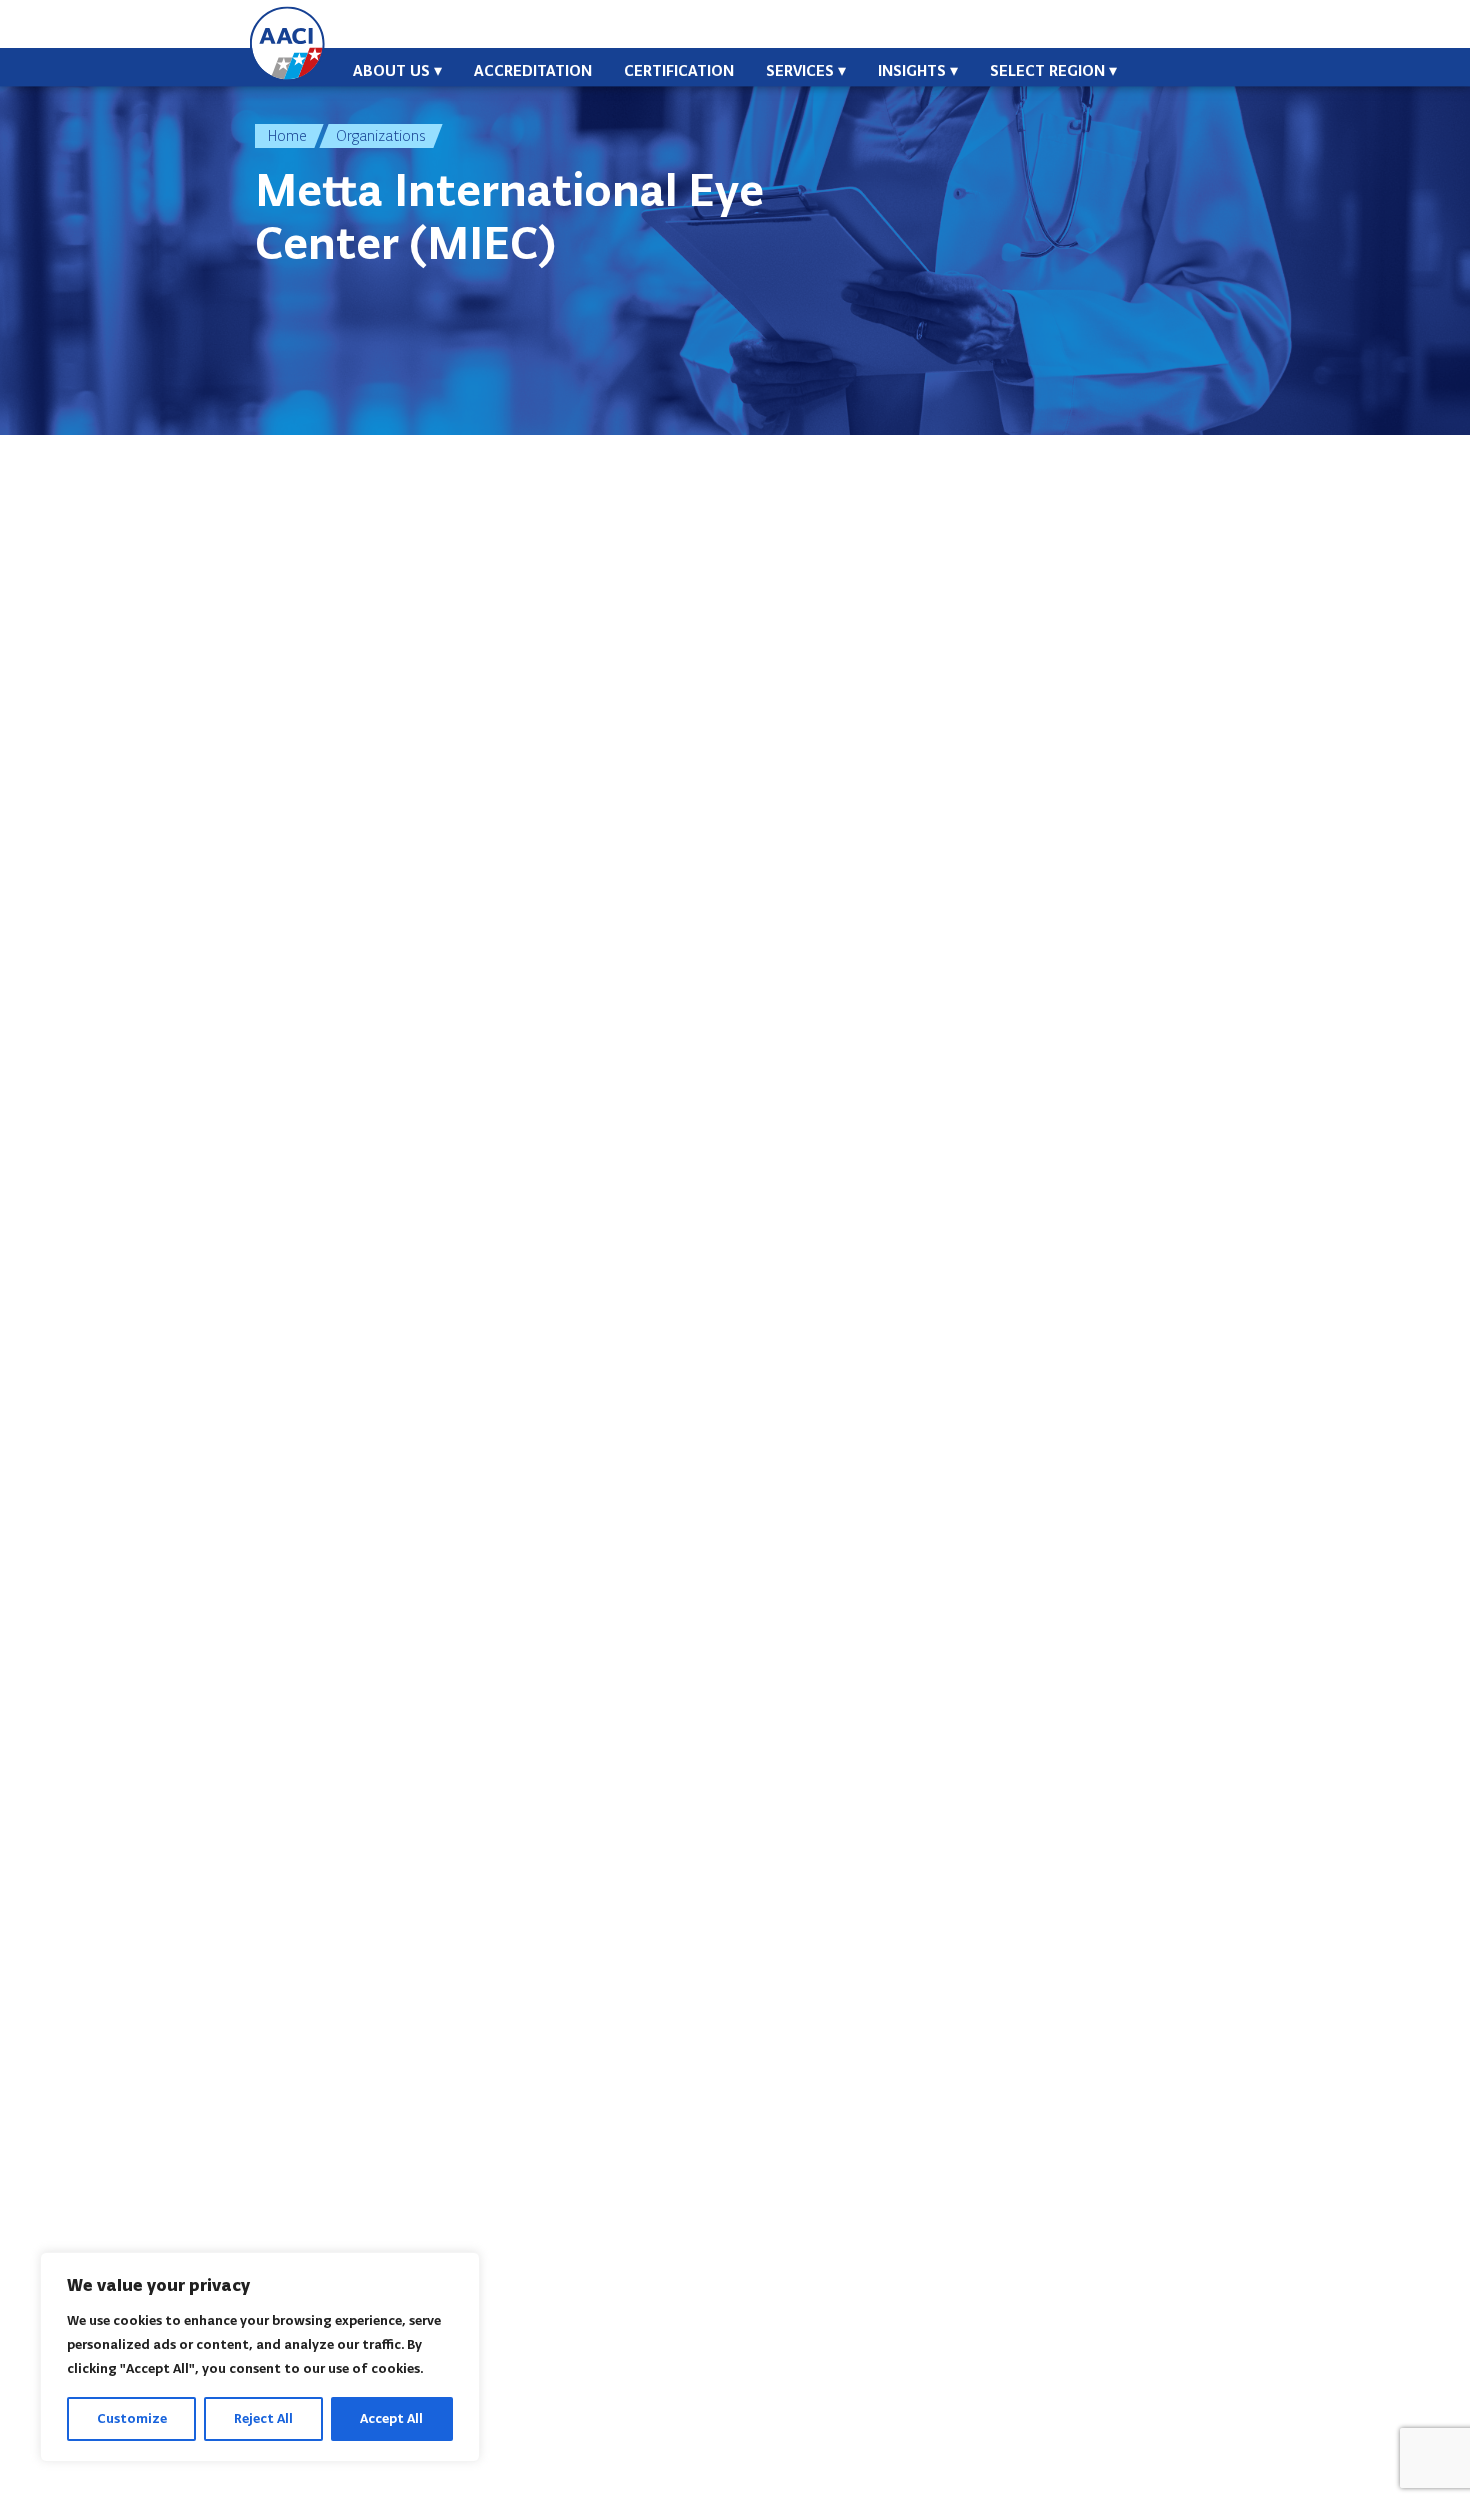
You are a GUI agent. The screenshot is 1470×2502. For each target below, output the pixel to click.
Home (287, 135)
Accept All (391, 2418)
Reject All (263, 2418)
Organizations (381, 135)
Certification (679, 70)
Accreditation (533, 70)
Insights (912, 70)
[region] (260, 2357)
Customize (132, 2418)
